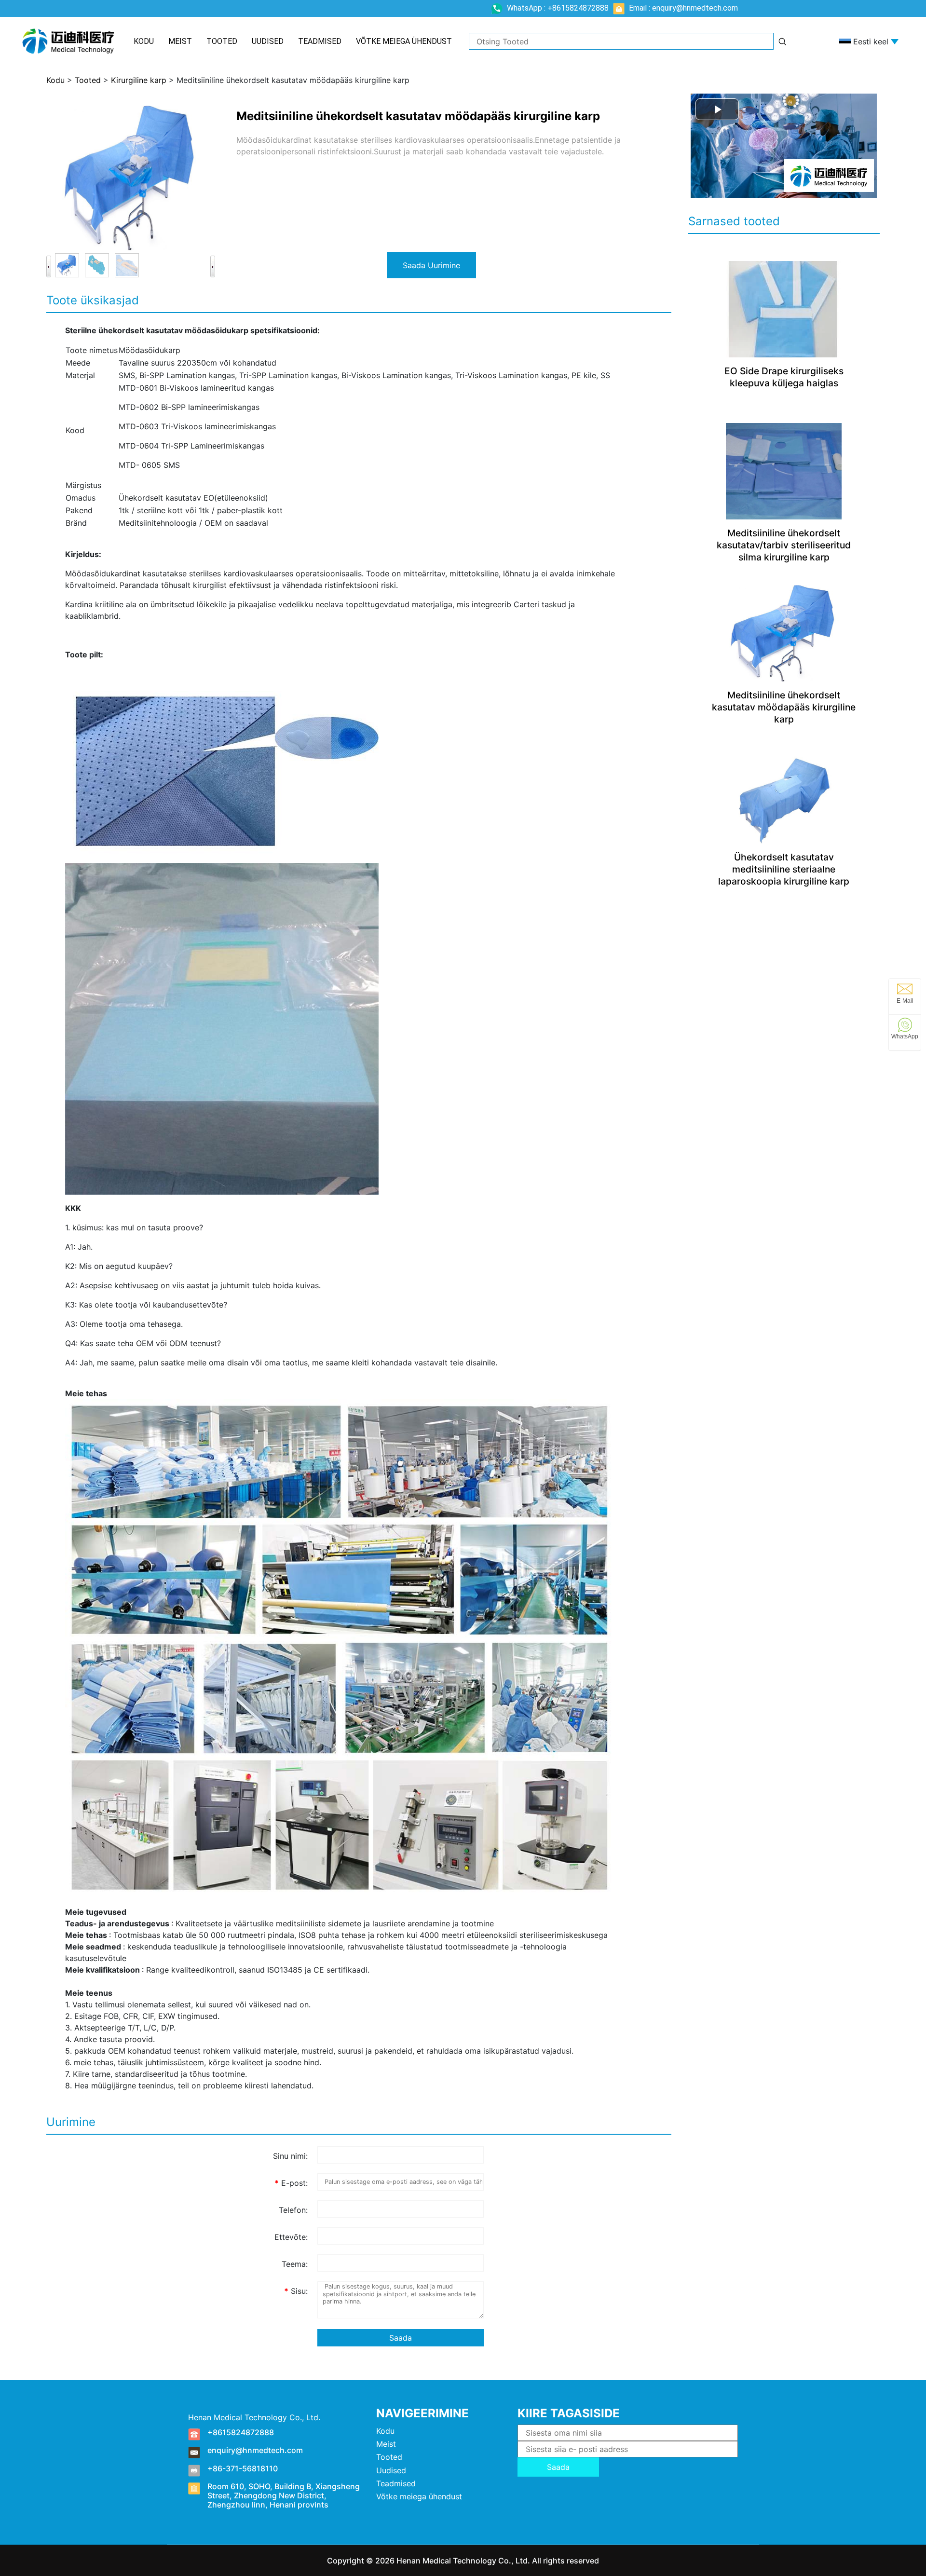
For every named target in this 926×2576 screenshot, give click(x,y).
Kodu (144, 41)
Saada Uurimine (431, 265)
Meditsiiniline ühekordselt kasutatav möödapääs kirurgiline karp (784, 707)
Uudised (268, 41)
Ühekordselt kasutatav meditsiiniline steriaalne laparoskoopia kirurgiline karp (784, 869)
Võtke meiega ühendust (404, 41)
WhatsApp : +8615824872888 (558, 8)
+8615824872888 (241, 2432)
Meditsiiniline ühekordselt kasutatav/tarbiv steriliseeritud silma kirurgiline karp (784, 545)
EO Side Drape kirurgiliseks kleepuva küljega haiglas (784, 377)
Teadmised (320, 41)
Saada (401, 2338)
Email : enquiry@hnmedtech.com (682, 8)
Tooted (222, 41)
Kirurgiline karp (139, 80)
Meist (180, 41)
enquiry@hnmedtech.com (255, 2450)
